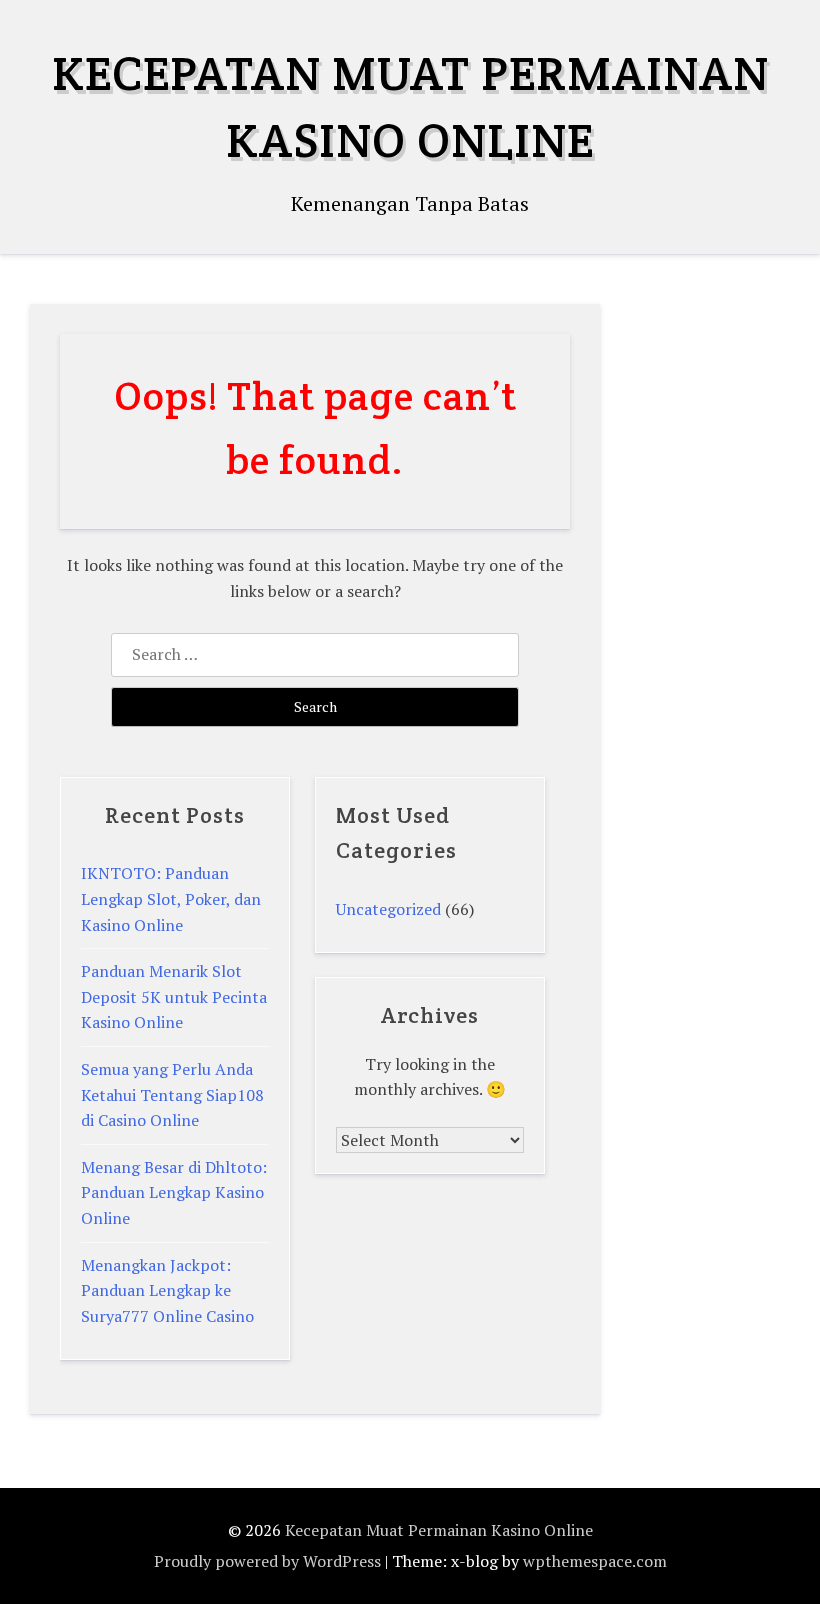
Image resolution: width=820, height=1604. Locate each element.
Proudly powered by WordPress (267, 1561)
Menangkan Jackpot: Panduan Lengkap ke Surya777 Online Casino (167, 1290)
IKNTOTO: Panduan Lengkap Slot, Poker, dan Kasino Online (171, 898)
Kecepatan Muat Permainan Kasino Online (439, 1530)
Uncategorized (388, 909)
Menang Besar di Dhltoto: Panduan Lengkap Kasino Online (174, 1192)
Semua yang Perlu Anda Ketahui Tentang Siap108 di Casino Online (172, 1094)
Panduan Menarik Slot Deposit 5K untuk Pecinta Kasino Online (174, 996)
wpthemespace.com (595, 1561)
